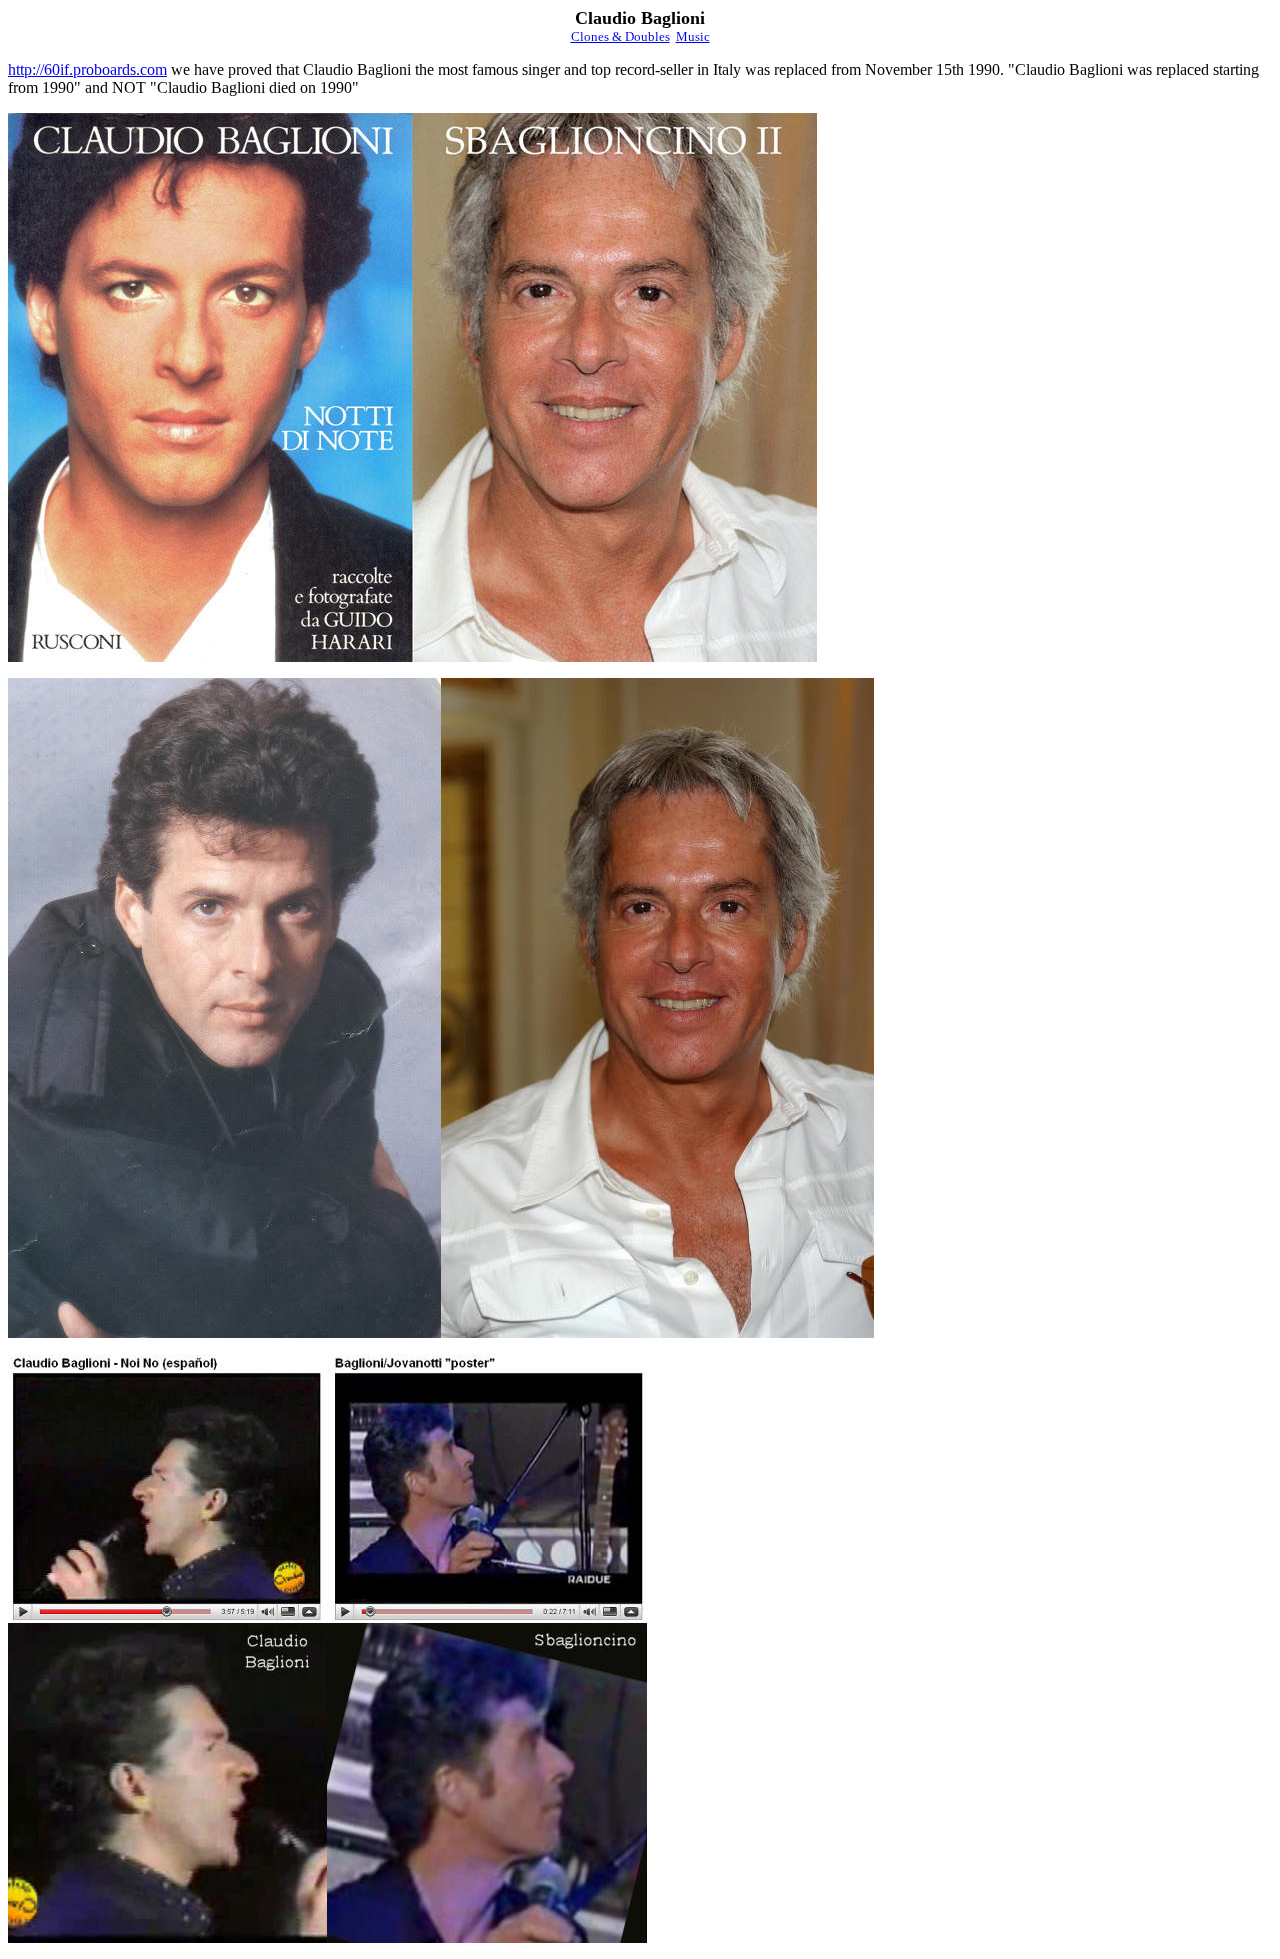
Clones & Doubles (620, 36)
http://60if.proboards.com (87, 69)
